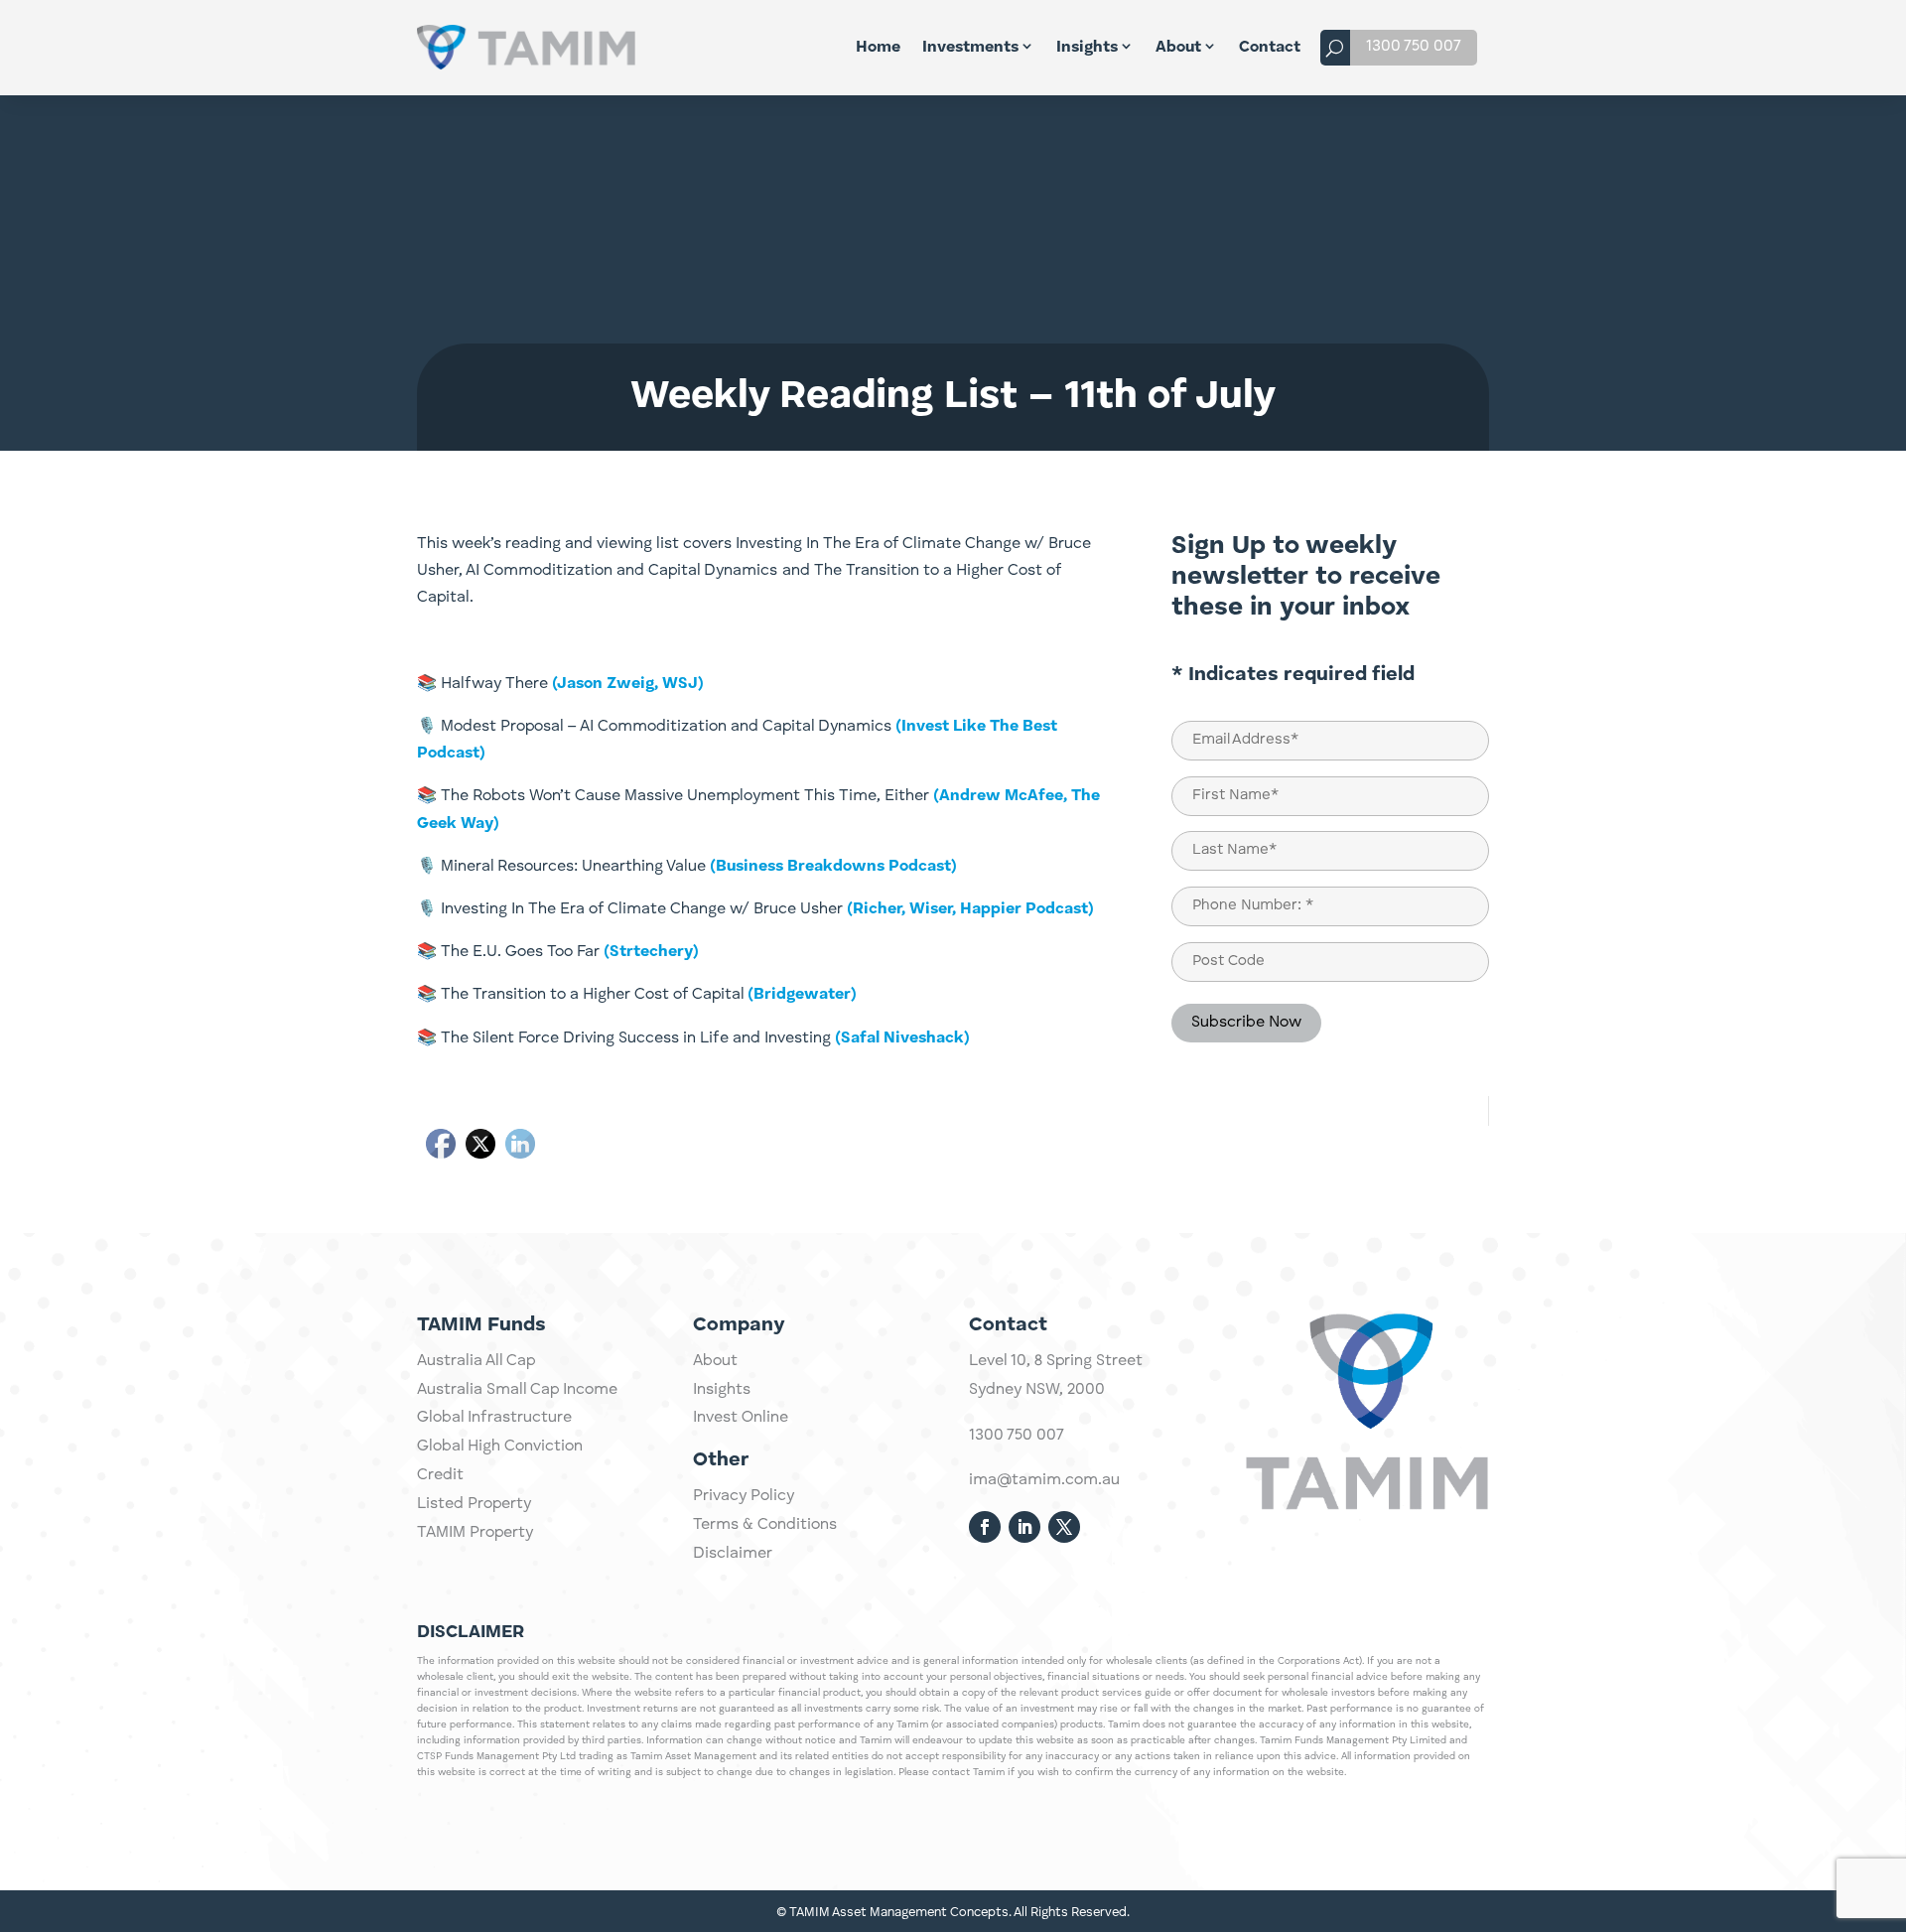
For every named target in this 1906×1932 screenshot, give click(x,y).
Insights (1087, 48)
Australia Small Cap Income (517, 1390)
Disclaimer (733, 1554)
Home (878, 48)
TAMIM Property (475, 1533)
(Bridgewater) (802, 995)
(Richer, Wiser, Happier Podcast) (970, 909)
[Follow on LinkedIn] (1024, 1527)
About (1178, 48)
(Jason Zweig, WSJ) (628, 684)
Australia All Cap (476, 1361)
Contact (1270, 48)
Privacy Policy (744, 1496)
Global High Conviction (500, 1447)
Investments (970, 48)
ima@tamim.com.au (1044, 1480)
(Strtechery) (649, 952)
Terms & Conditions (765, 1525)
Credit (440, 1475)
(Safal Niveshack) (902, 1038)
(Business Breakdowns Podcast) (833, 867)
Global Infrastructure (494, 1418)
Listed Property (474, 1504)
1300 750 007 (1414, 47)
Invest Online (741, 1418)
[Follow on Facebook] (985, 1527)
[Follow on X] (1064, 1527)
